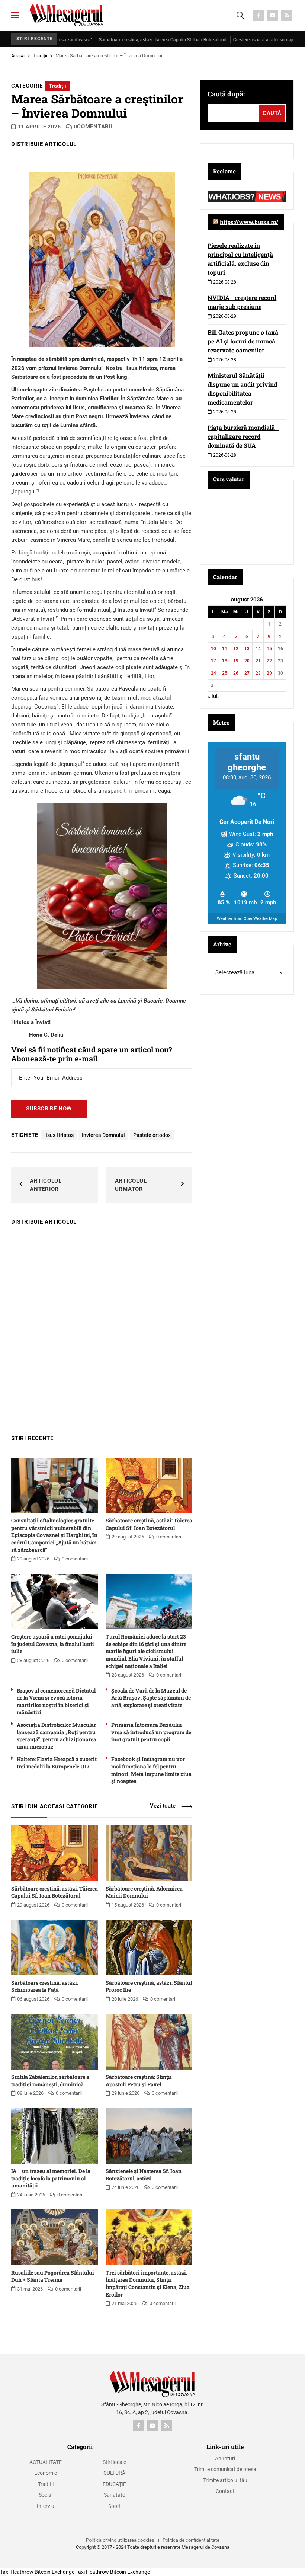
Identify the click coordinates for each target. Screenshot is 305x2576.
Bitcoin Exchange (54, 2572)
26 (236, 673)
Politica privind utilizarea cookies (120, 2540)
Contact (225, 2491)
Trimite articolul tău (225, 2480)
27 (247, 673)
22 (269, 661)
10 (213, 649)
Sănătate (114, 2495)
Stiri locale (114, 2462)
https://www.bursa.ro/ (249, 222)
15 (269, 649)
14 (258, 649)
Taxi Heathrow (17, 2572)
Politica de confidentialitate (191, 2540)
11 (225, 649)
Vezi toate (163, 1806)
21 (258, 661)
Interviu (46, 2506)
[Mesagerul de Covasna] (66, 15)
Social (46, 2495)
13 (247, 649)
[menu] (15, 15)
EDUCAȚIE (114, 2484)
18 (225, 661)
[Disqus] (102, 1326)
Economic (46, 2473)
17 (213, 661)
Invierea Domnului (103, 1135)
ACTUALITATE (46, 2462)
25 (225, 673)
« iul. (213, 696)
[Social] (259, 15)
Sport (115, 2506)
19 (236, 661)
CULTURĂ (114, 2473)
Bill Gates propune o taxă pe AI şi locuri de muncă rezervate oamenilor (243, 341)
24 (213, 673)
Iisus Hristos (59, 1135)
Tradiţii (40, 56)
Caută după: (226, 94)
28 (258, 673)
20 (247, 661)
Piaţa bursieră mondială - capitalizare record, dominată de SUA (243, 436)
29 (269, 673)
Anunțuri (225, 2458)
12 (236, 649)
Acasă (18, 56)
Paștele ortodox (152, 1135)
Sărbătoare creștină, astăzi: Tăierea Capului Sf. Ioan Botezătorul (105, 40)
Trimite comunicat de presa (225, 2469)
